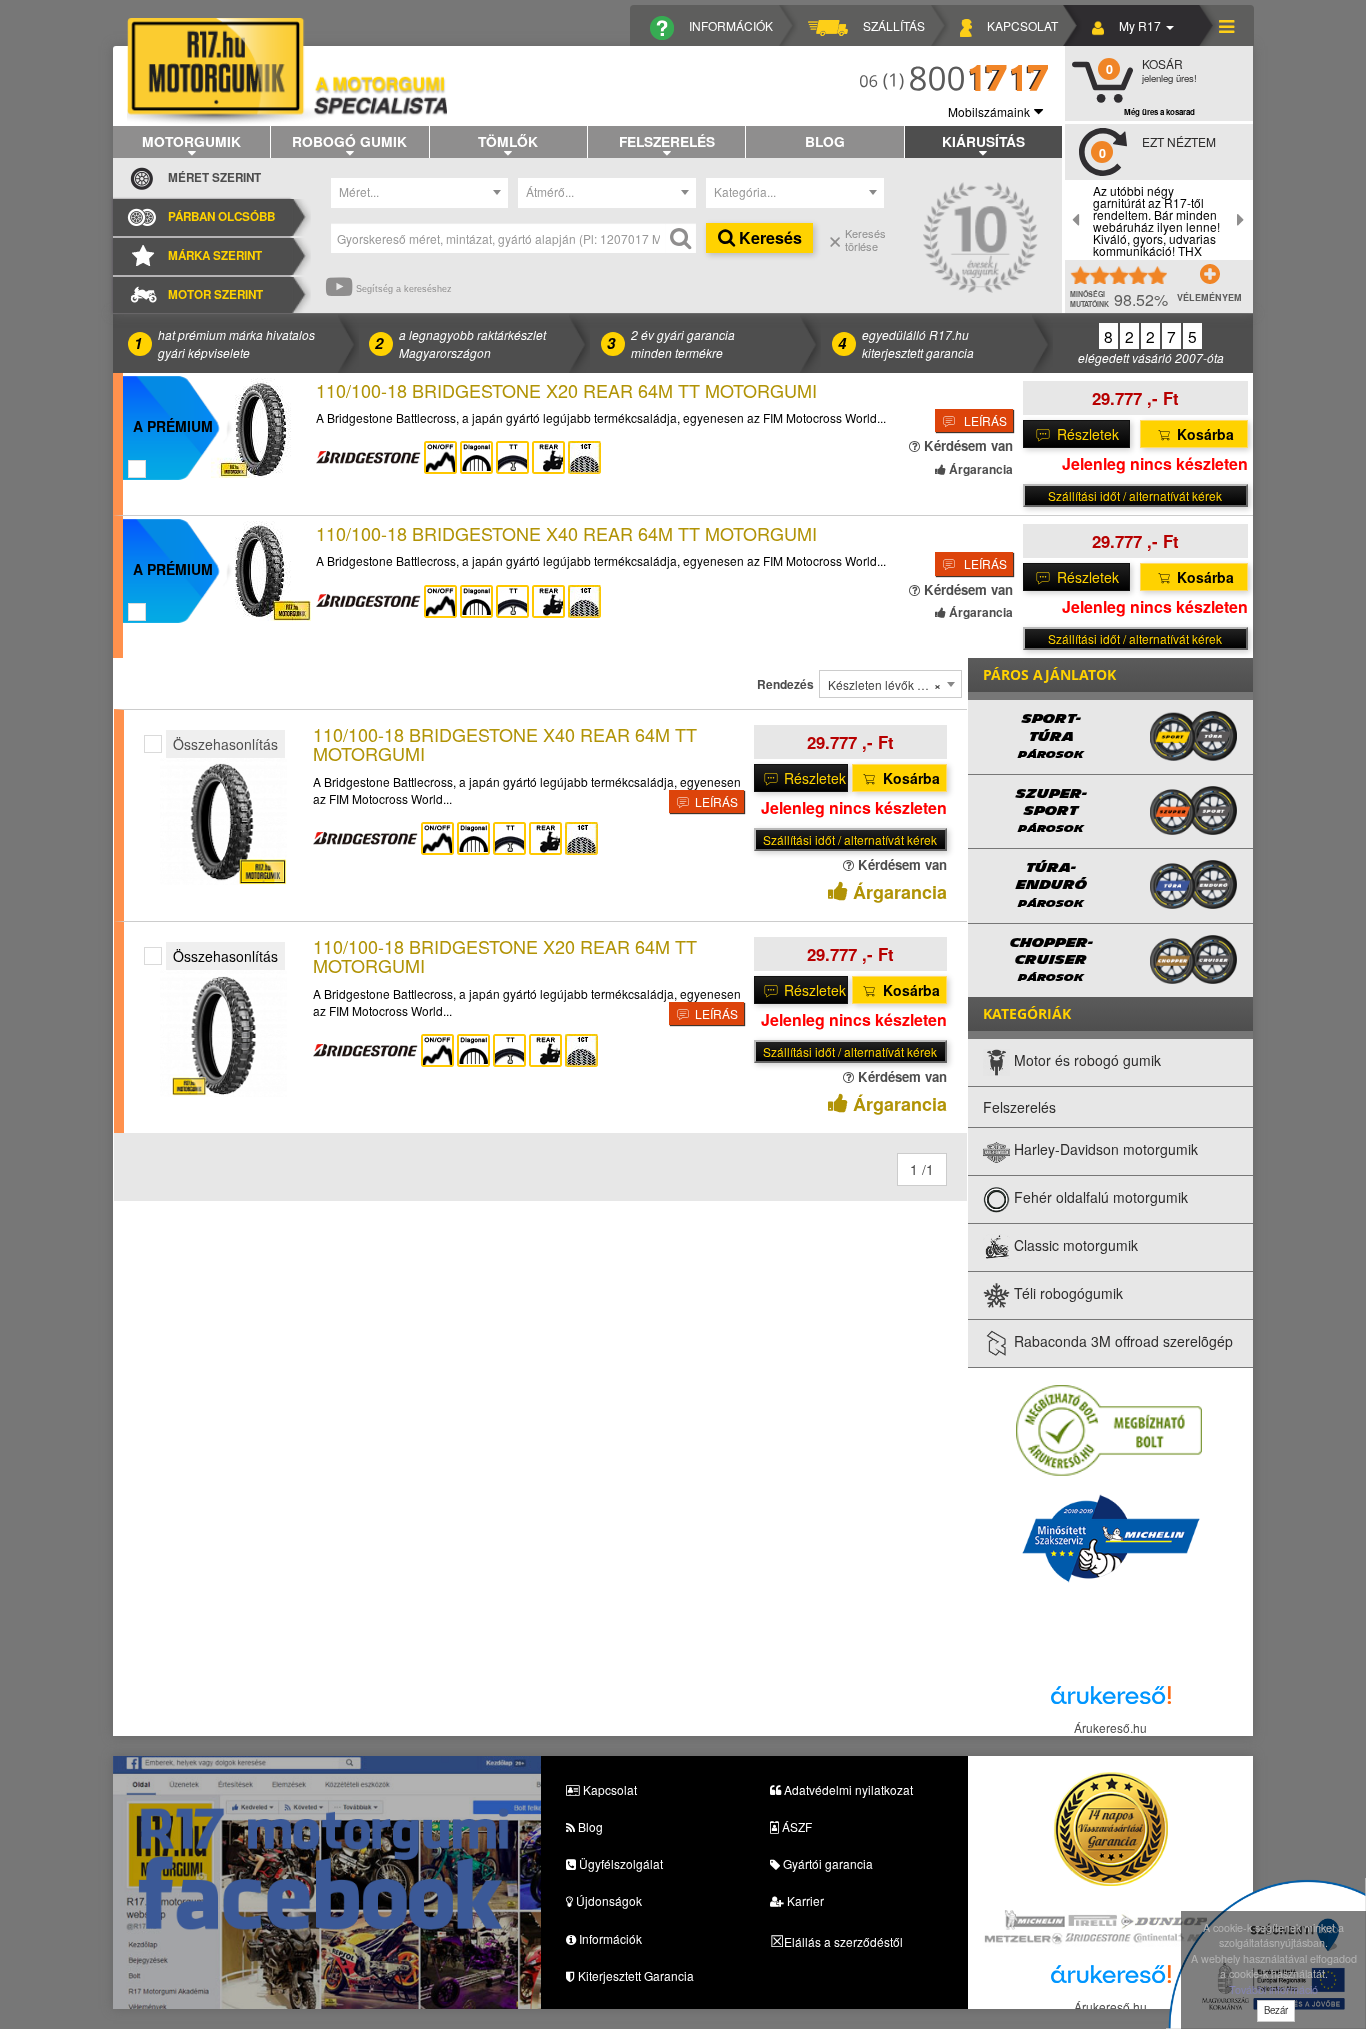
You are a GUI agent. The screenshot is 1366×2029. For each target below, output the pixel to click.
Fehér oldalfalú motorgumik (1099, 1197)
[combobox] (420, 193)
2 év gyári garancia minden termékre (683, 343)
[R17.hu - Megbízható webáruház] (1109, 1428)
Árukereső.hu (1110, 1727)
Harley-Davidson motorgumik (1104, 1149)
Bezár (1276, 2010)
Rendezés (785, 684)
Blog (825, 141)
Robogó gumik (349, 141)
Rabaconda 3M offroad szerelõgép (1121, 1341)
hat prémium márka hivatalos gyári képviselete (236, 343)
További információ (1273, 1989)
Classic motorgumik (1074, 1245)
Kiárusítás (983, 141)
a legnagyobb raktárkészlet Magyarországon (472, 343)
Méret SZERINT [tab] (214, 177)
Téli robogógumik (1066, 1293)
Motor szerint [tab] (215, 294)
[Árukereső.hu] (1111, 1699)
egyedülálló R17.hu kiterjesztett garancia (918, 343)
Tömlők (508, 141)
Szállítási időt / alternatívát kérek (1135, 495)
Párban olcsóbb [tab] (221, 216)
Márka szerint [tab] (215, 255)
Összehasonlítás (225, 744)
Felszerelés (667, 141)
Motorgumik (191, 141)
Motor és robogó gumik (1085, 1060)
